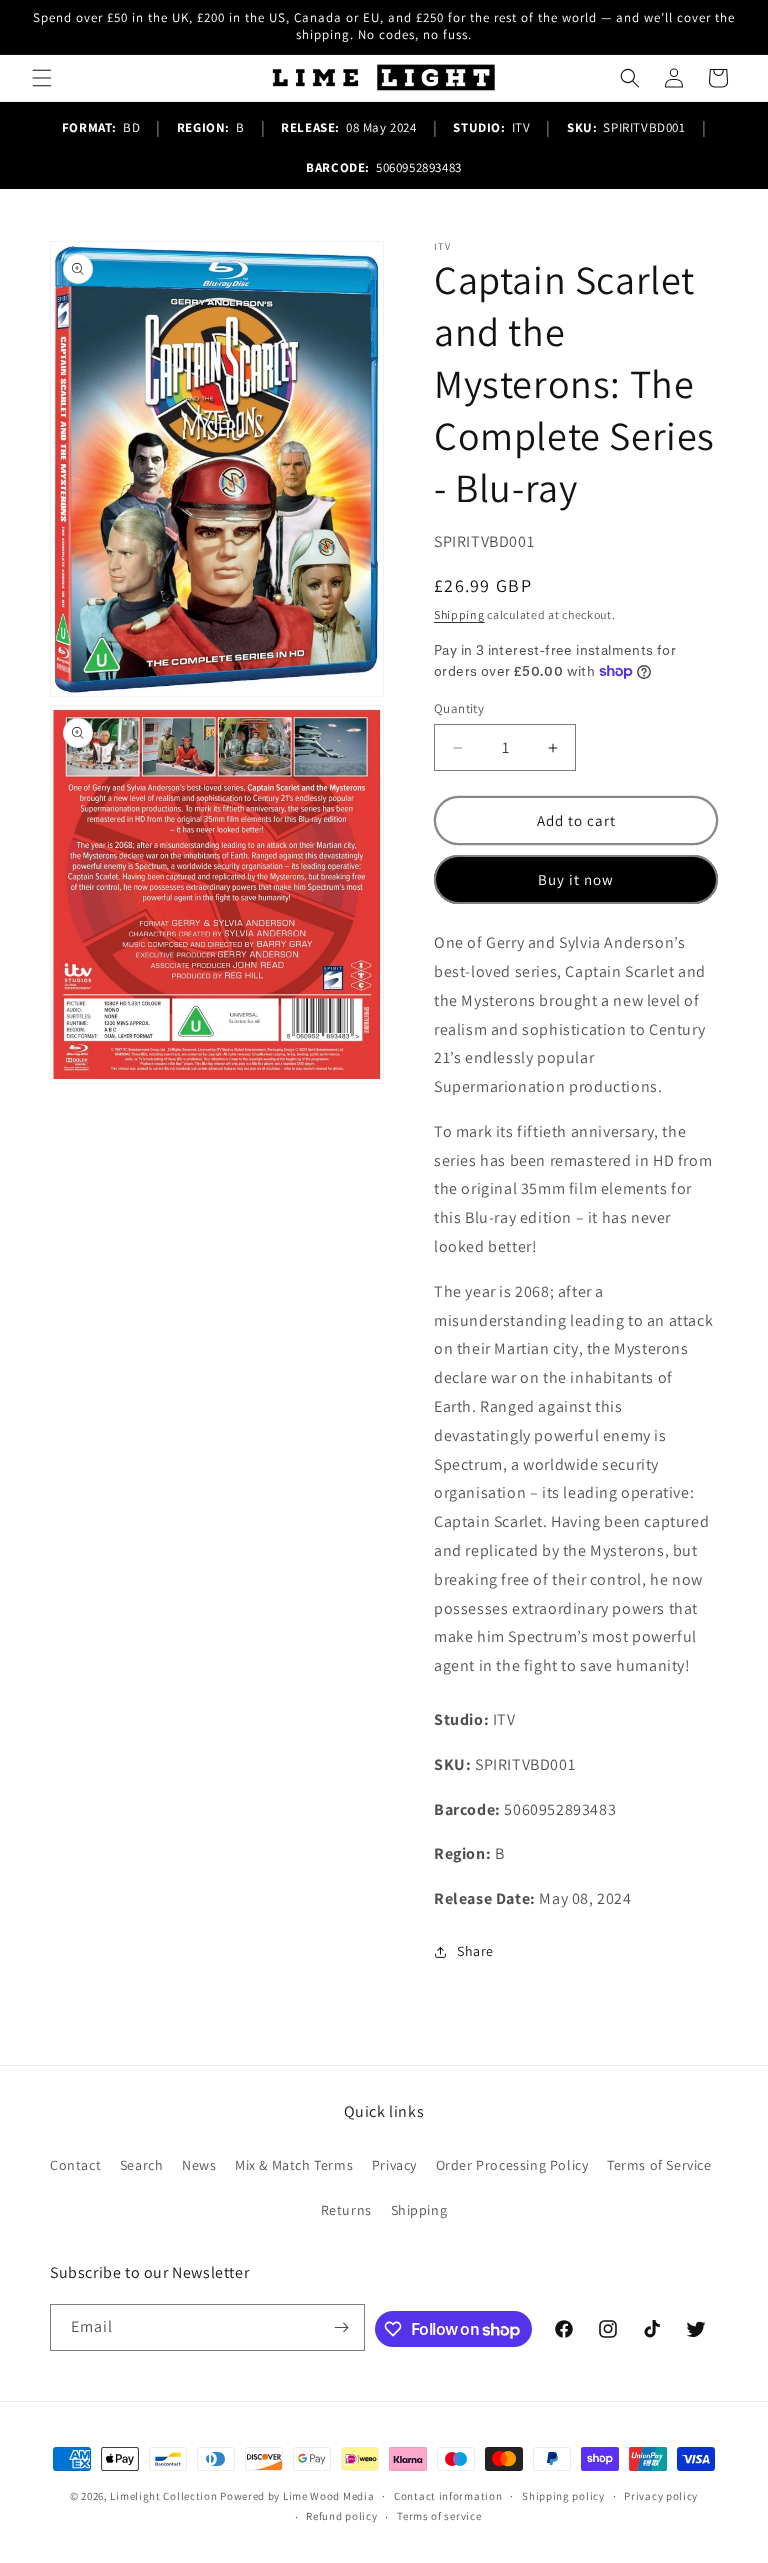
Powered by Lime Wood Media (297, 2496)
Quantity (459, 708)
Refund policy (341, 2516)
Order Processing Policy (512, 2165)
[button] (42, 78)
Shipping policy (563, 2496)
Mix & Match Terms (294, 2165)
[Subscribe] (342, 2327)
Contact (75, 2165)
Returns (346, 2210)
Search (142, 2165)
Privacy (394, 2165)
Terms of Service (659, 2165)
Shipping (459, 614)
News (199, 2165)
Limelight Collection (163, 2496)
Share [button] (475, 1951)
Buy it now (576, 879)
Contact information (448, 2496)
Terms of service (439, 2516)
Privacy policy (661, 2496)
